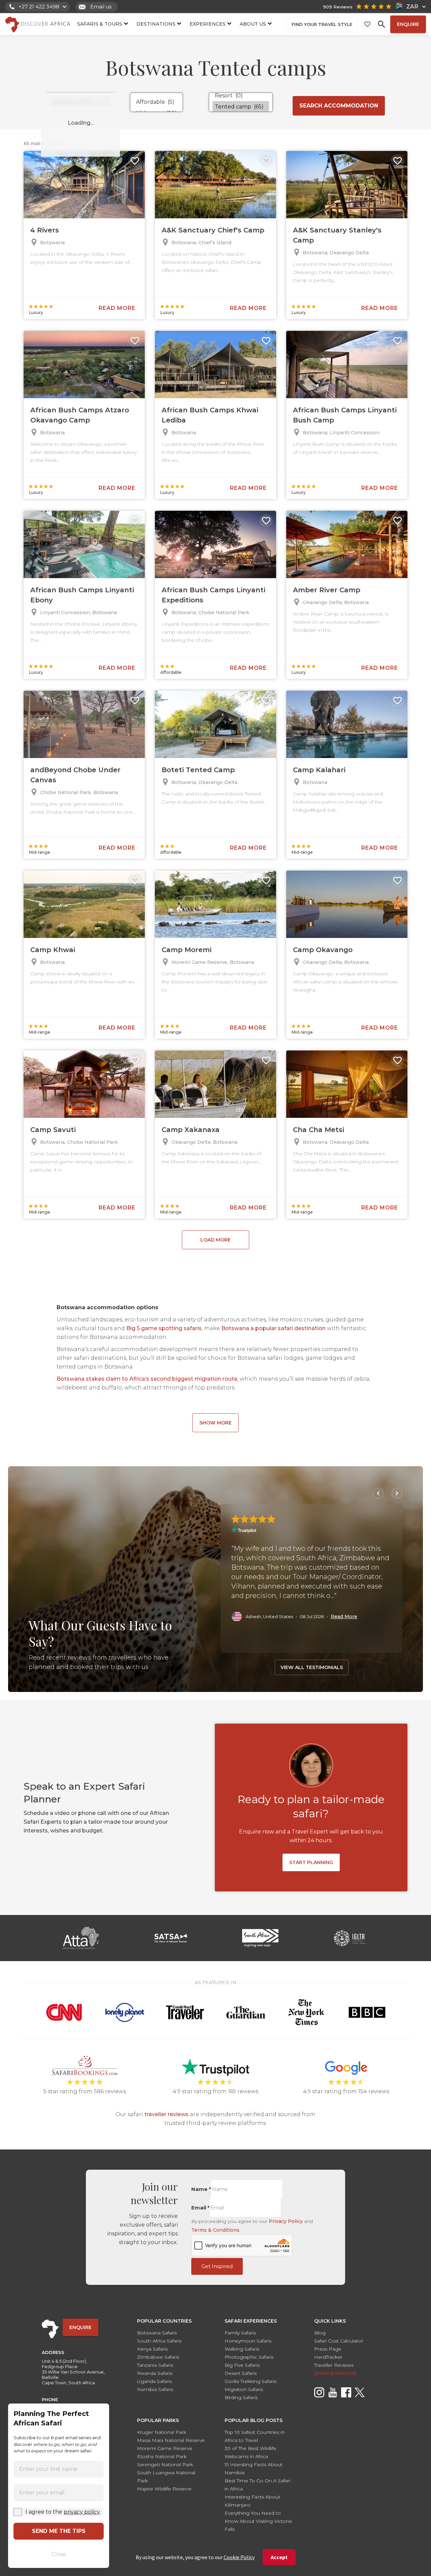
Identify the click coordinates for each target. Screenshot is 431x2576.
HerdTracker (328, 2357)
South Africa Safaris (159, 2341)
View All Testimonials (312, 1667)
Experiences (208, 24)
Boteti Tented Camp (198, 770)
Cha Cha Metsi (319, 1130)
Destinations (156, 24)
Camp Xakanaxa (191, 1130)
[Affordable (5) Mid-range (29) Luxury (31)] (156, 102)
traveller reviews (167, 2114)
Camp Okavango (323, 950)
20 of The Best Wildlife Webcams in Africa (251, 2452)
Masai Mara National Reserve (171, 2440)
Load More (215, 1240)
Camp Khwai (53, 950)
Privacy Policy (286, 2221)
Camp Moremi (187, 950)
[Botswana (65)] (80, 102)
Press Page (328, 2349)
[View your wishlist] (367, 24)
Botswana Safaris (157, 2333)
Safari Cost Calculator (339, 2341)
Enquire (408, 24)
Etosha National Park (162, 2456)
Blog (320, 2333)
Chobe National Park (224, 612)
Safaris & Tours (100, 24)
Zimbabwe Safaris (158, 2357)
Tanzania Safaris (155, 2365)
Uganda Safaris (154, 2381)
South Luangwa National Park (166, 2477)
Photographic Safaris (249, 2357)
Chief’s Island (215, 243)
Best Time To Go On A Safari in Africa (257, 2485)
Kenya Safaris (152, 2349)
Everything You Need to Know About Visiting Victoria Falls (258, 2521)
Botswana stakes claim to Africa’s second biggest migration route (147, 1379)
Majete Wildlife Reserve (164, 2489)
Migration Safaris (244, 2389)
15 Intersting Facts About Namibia (254, 2469)
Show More (215, 1423)
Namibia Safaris (155, 2389)
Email (201, 2208)
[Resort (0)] (241, 96)
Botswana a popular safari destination (273, 1328)
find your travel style (322, 24)
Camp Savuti (53, 1130)
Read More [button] (344, 1616)
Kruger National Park (162, 2432)
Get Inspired (217, 2266)
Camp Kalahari (319, 770)
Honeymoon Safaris (248, 2341)
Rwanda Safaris (155, 2373)
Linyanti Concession (355, 433)
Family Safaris (240, 2333)
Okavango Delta (349, 253)
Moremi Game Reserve (199, 962)
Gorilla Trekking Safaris (251, 2381)
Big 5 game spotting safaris (164, 1328)
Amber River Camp (327, 590)
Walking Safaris (242, 2349)
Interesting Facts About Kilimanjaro (252, 2501)
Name (201, 2189)
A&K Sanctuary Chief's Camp (213, 230)
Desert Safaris (241, 2373)
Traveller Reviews (334, 2365)
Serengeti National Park (165, 2464)
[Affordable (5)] (156, 102)
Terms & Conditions (215, 2230)
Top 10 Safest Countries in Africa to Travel (255, 2436)
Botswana (52, 243)
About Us (253, 24)
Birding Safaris (241, 2397)
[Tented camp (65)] (241, 107)
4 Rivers (45, 230)
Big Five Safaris (242, 2365)
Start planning (311, 1862)
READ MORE (117, 308)
